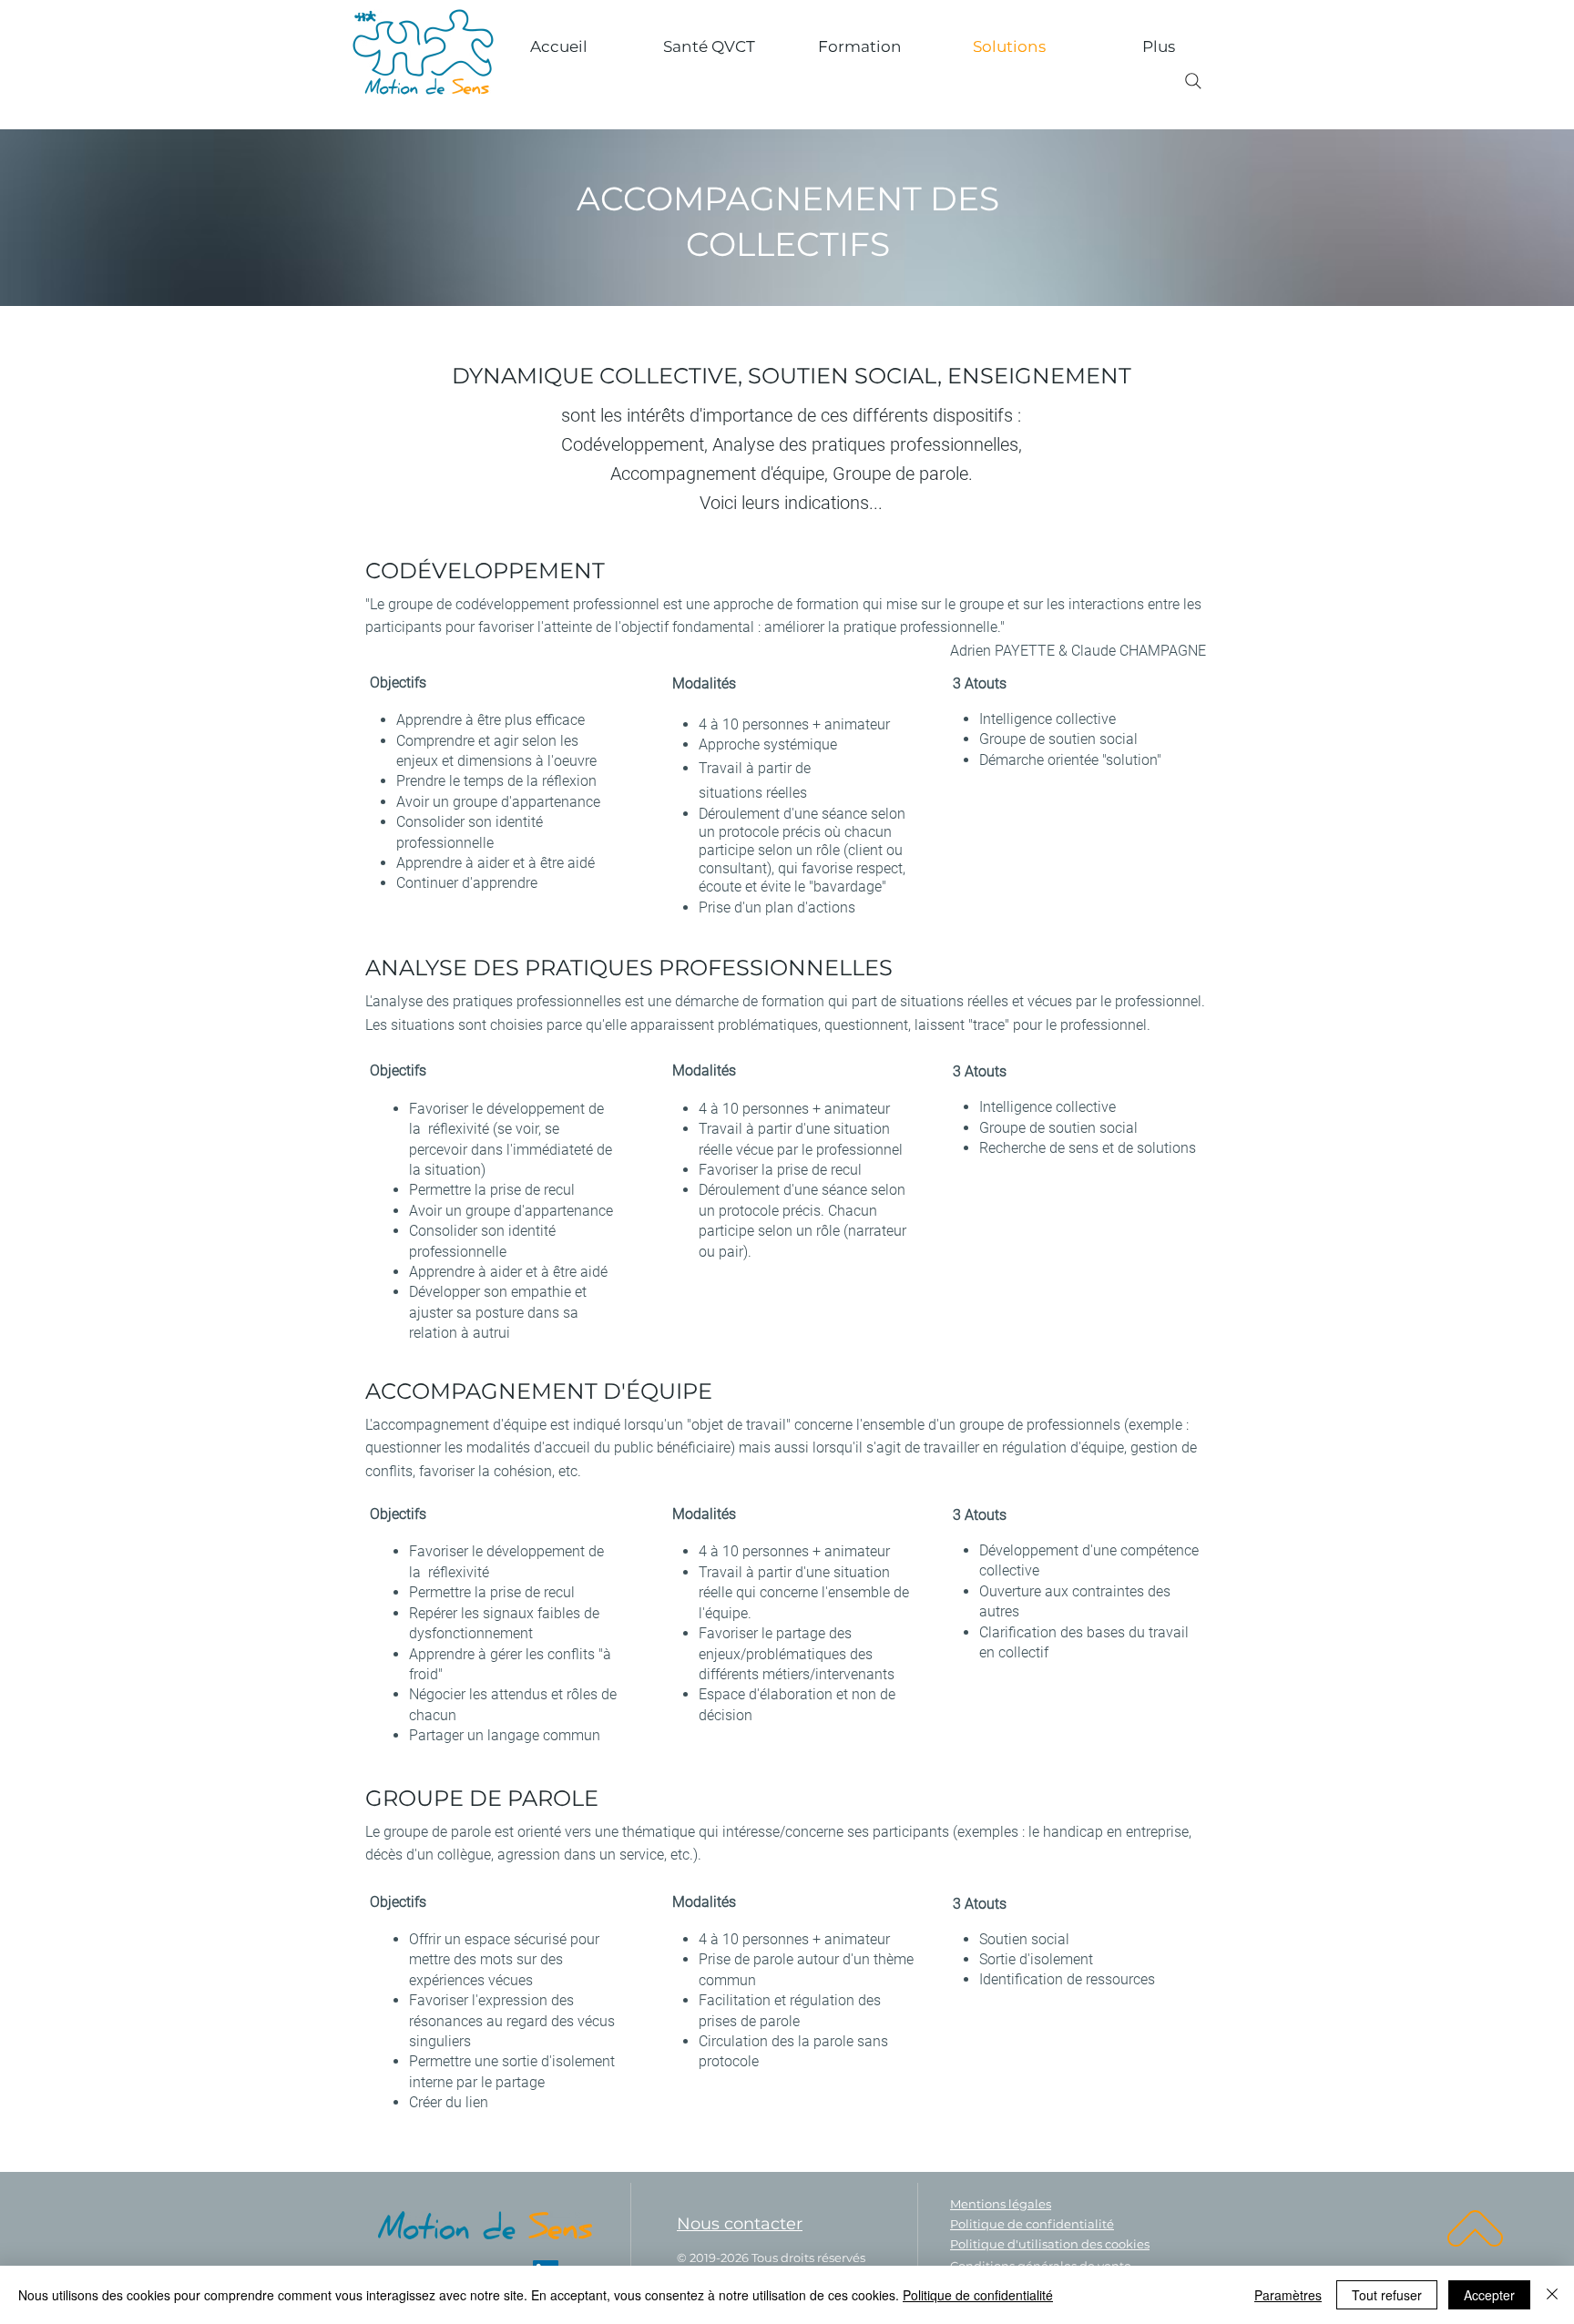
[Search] (1193, 81)
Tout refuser (1387, 2295)
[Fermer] (1552, 2295)
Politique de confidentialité (978, 2295)
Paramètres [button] (1288, 2295)
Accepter (1489, 2295)
